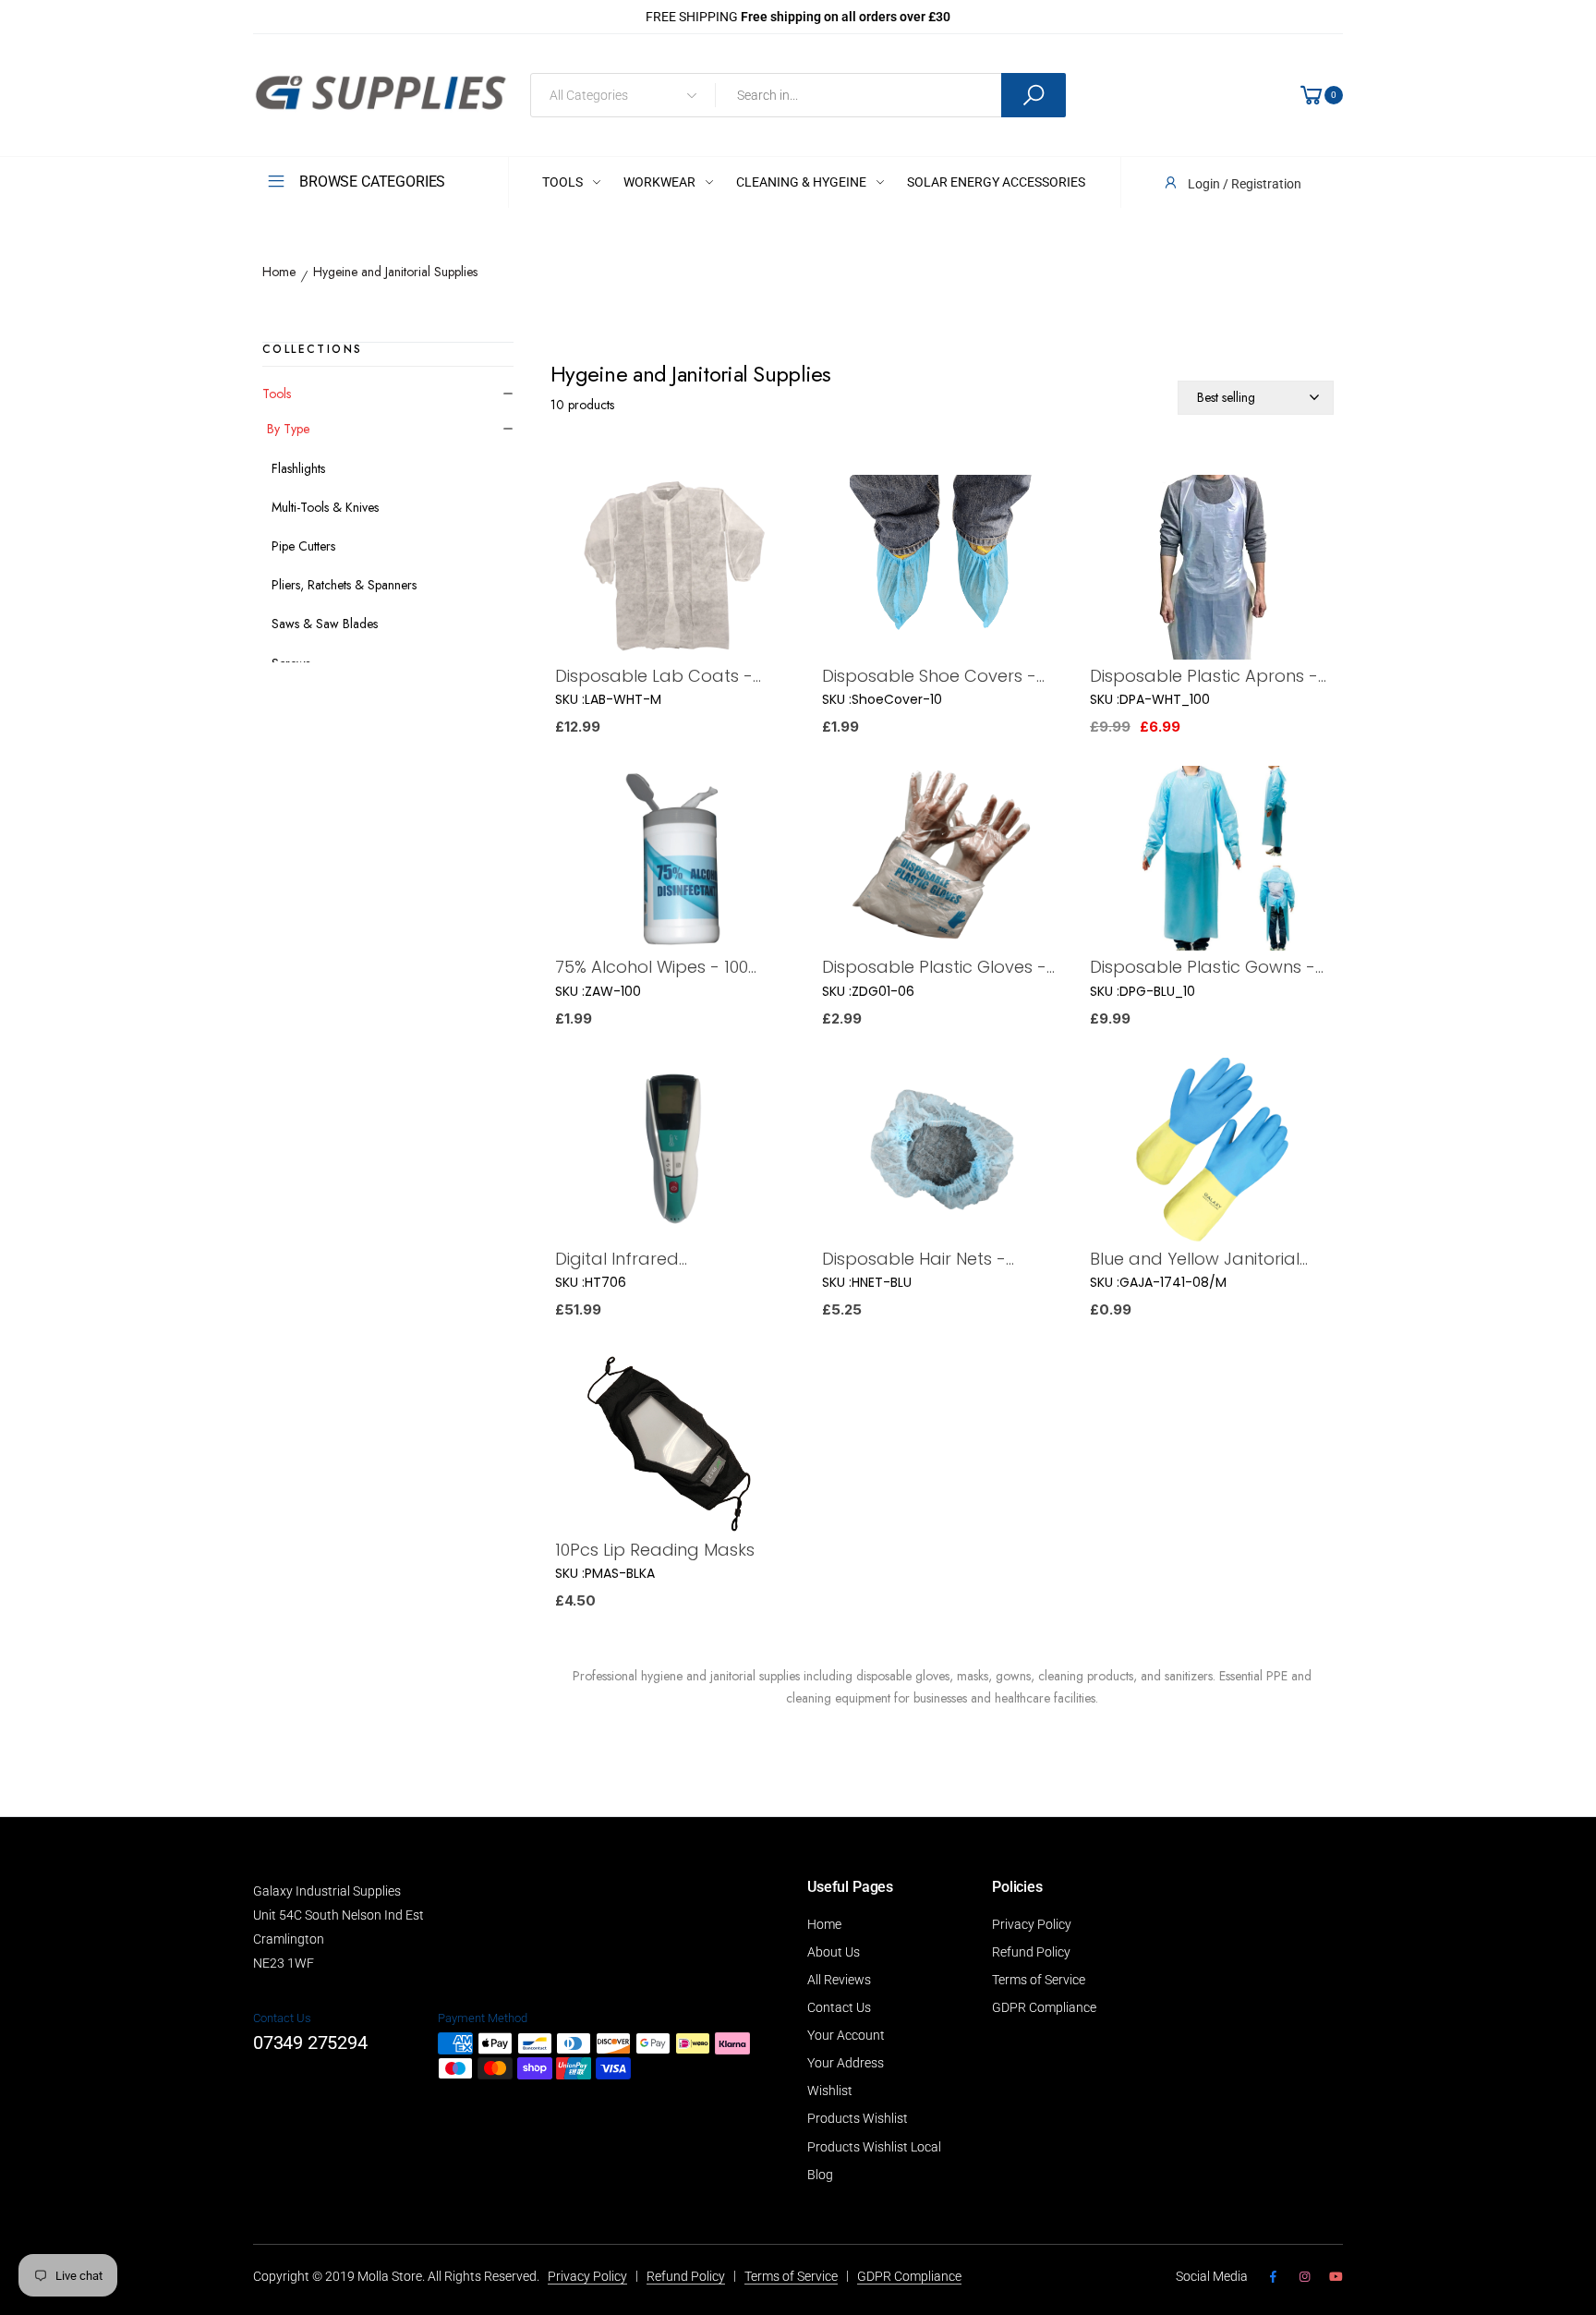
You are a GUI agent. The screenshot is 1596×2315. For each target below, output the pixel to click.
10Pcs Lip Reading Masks (655, 1550)
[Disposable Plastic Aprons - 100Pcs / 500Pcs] (1209, 570)
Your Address (846, 2063)
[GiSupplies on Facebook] (1273, 2277)
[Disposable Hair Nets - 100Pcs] (942, 1152)
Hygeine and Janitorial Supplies (395, 273)
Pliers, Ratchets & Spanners (344, 585)
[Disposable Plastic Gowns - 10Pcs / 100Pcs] (1209, 861)
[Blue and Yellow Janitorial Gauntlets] (1209, 1152)
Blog (820, 2175)
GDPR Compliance (1044, 2007)
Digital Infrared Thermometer (617, 1259)
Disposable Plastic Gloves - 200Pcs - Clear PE (934, 967)
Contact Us (839, 2007)
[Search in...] (1034, 95)
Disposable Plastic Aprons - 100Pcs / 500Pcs (1204, 676)
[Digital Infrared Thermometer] (675, 1152)
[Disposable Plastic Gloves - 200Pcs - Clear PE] (942, 861)
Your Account (846, 2035)
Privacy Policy (1032, 1924)
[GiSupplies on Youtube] (1336, 2277)
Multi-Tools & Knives (325, 507)
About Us (834, 1952)
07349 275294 (310, 2042)
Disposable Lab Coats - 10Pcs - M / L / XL (654, 676)
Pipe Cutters (303, 546)
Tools (277, 394)
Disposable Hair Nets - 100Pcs (914, 1259)
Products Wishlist (858, 2118)
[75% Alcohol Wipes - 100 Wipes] (675, 861)
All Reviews (839, 1980)
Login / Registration (1245, 184)
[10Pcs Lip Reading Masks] (675, 1443)
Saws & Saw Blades (325, 624)
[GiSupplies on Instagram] (1304, 2277)
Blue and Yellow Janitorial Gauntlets (1195, 1259)
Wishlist (830, 2091)
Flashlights (298, 468)
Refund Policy (1031, 1952)
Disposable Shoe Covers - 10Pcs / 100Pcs (929, 676)
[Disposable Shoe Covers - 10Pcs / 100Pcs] (942, 570)
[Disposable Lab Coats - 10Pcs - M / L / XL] (675, 570)
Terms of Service (1039, 1980)
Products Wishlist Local (874, 2147)
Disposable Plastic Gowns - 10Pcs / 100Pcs (1203, 967)
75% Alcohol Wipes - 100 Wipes (652, 967)
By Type (288, 429)
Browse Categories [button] (372, 182)
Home (279, 273)
